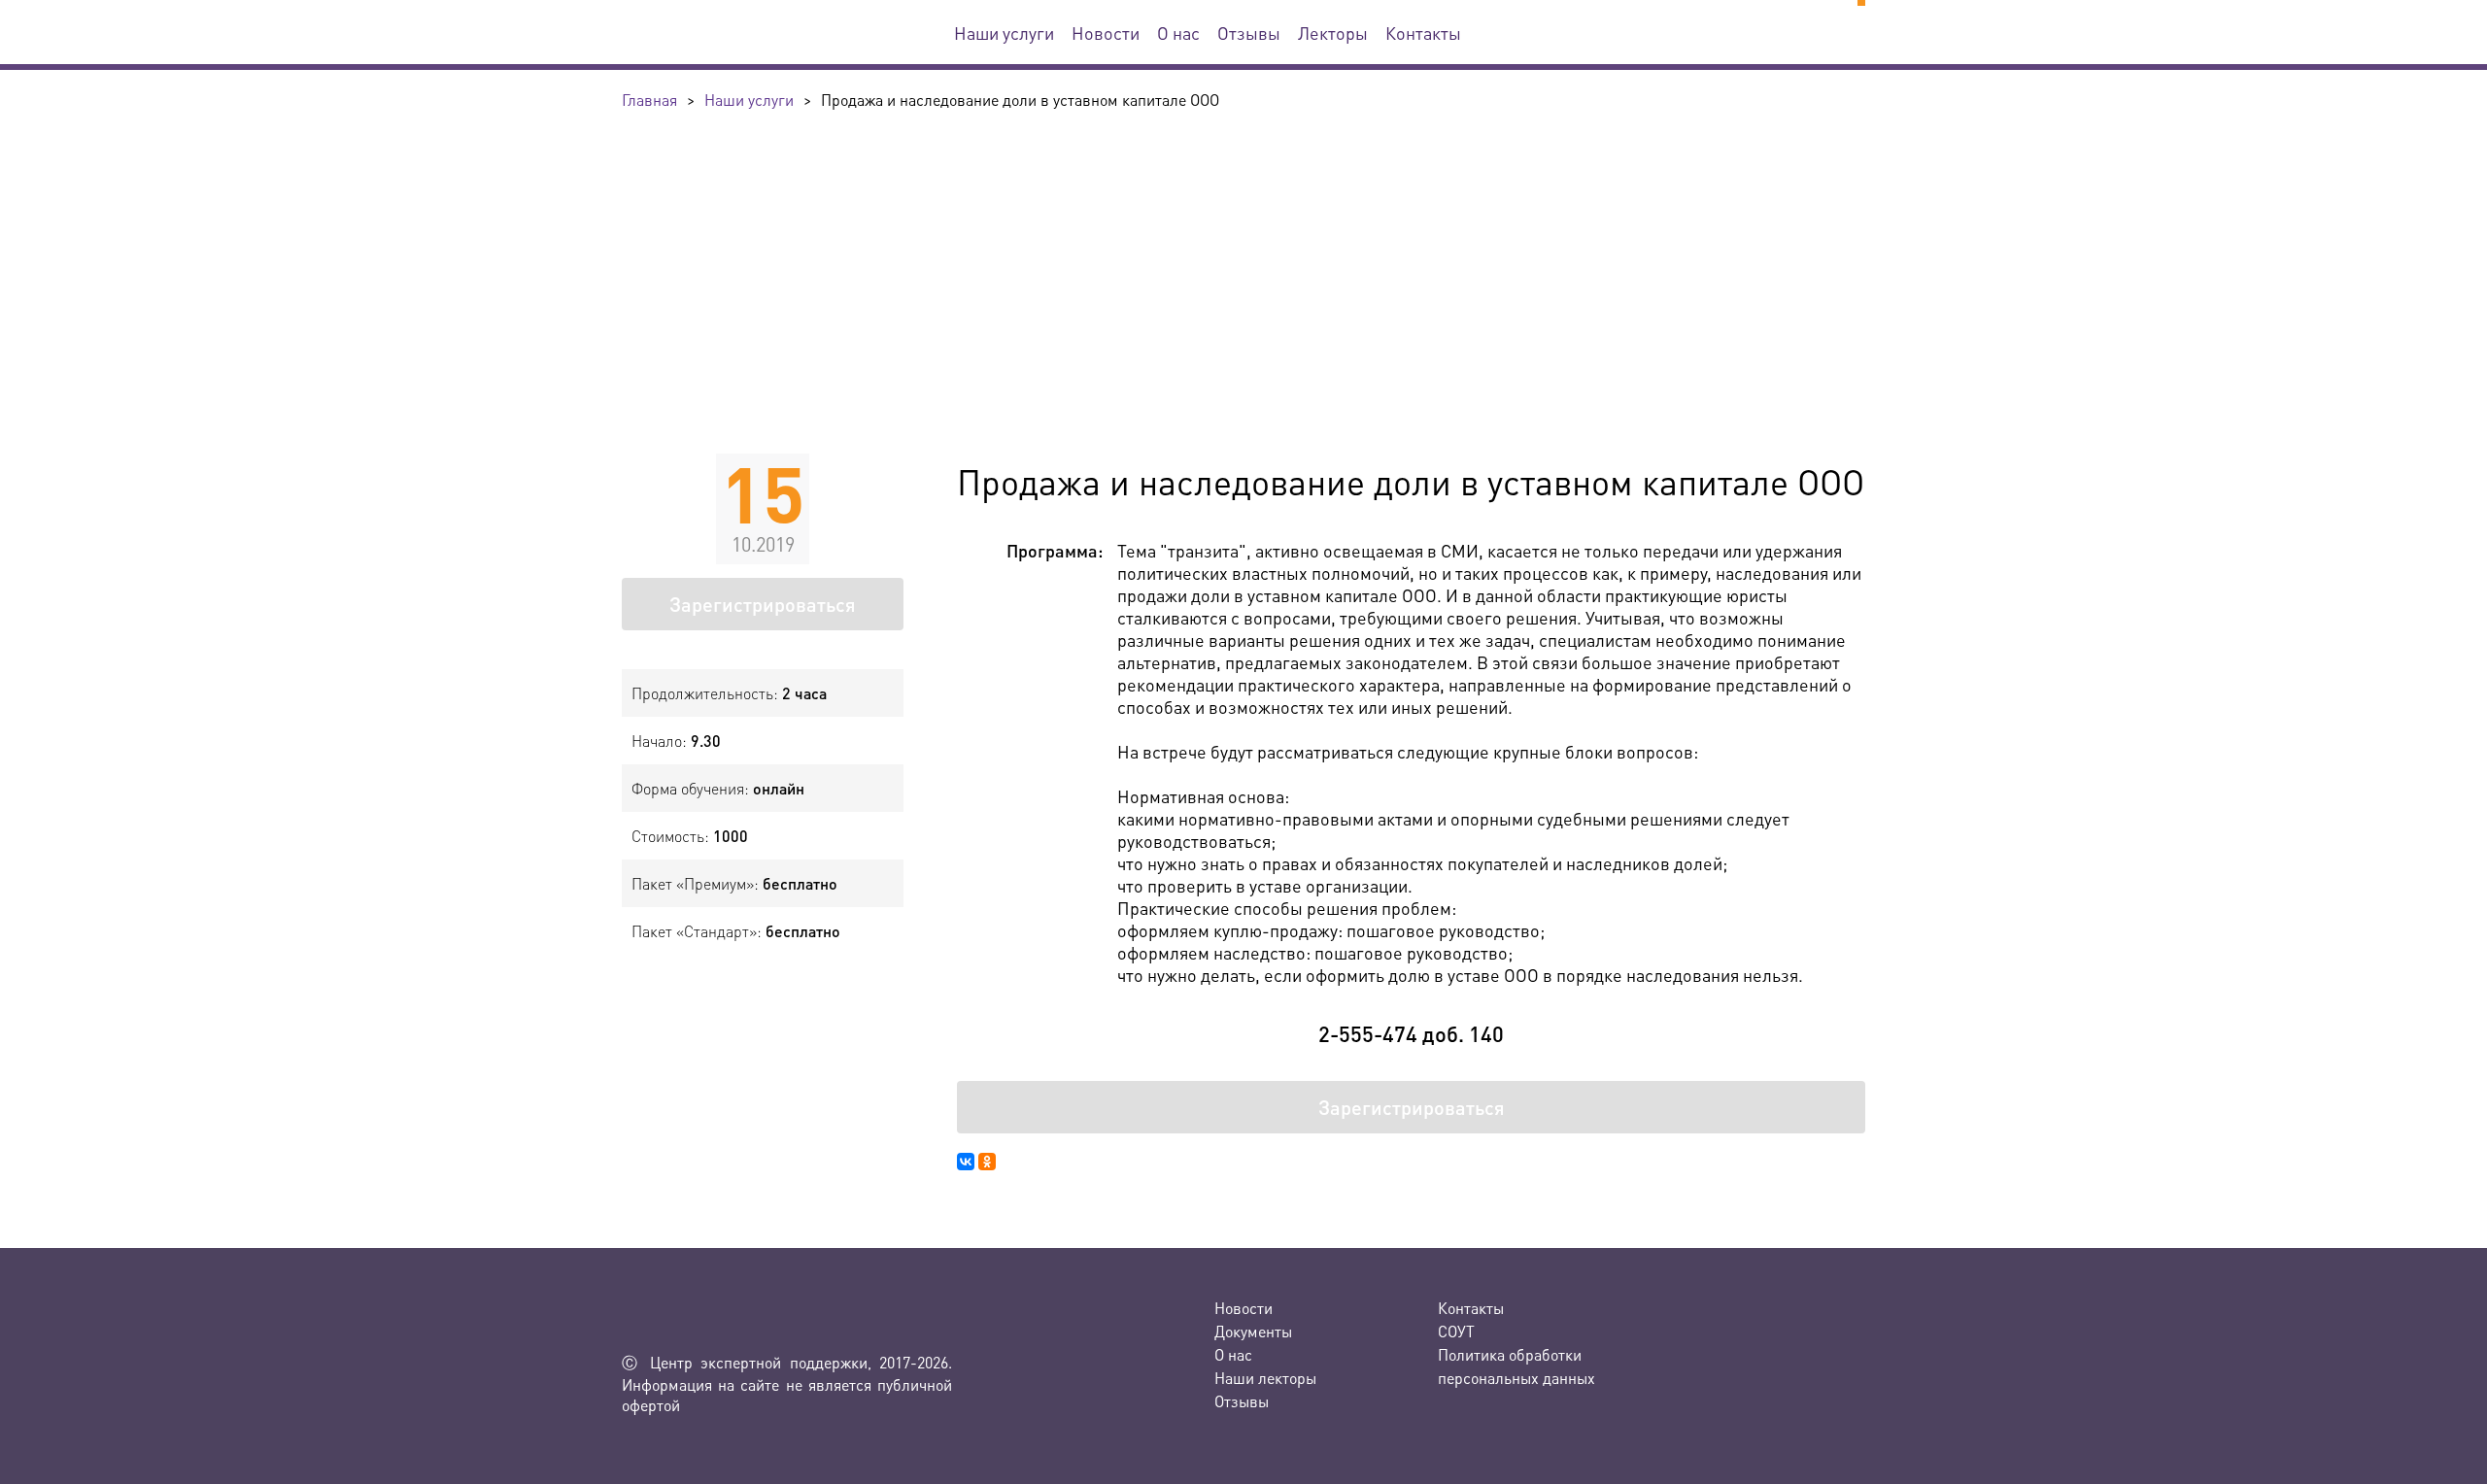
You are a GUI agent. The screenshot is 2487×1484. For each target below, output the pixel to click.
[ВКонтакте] (966, 1162)
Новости (1106, 33)
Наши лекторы (1265, 1378)
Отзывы (1249, 33)
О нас (1178, 33)
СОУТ (1456, 1331)
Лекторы (1333, 33)
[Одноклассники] (987, 1162)
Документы (1253, 1331)
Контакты (1423, 33)
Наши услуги (1004, 33)
